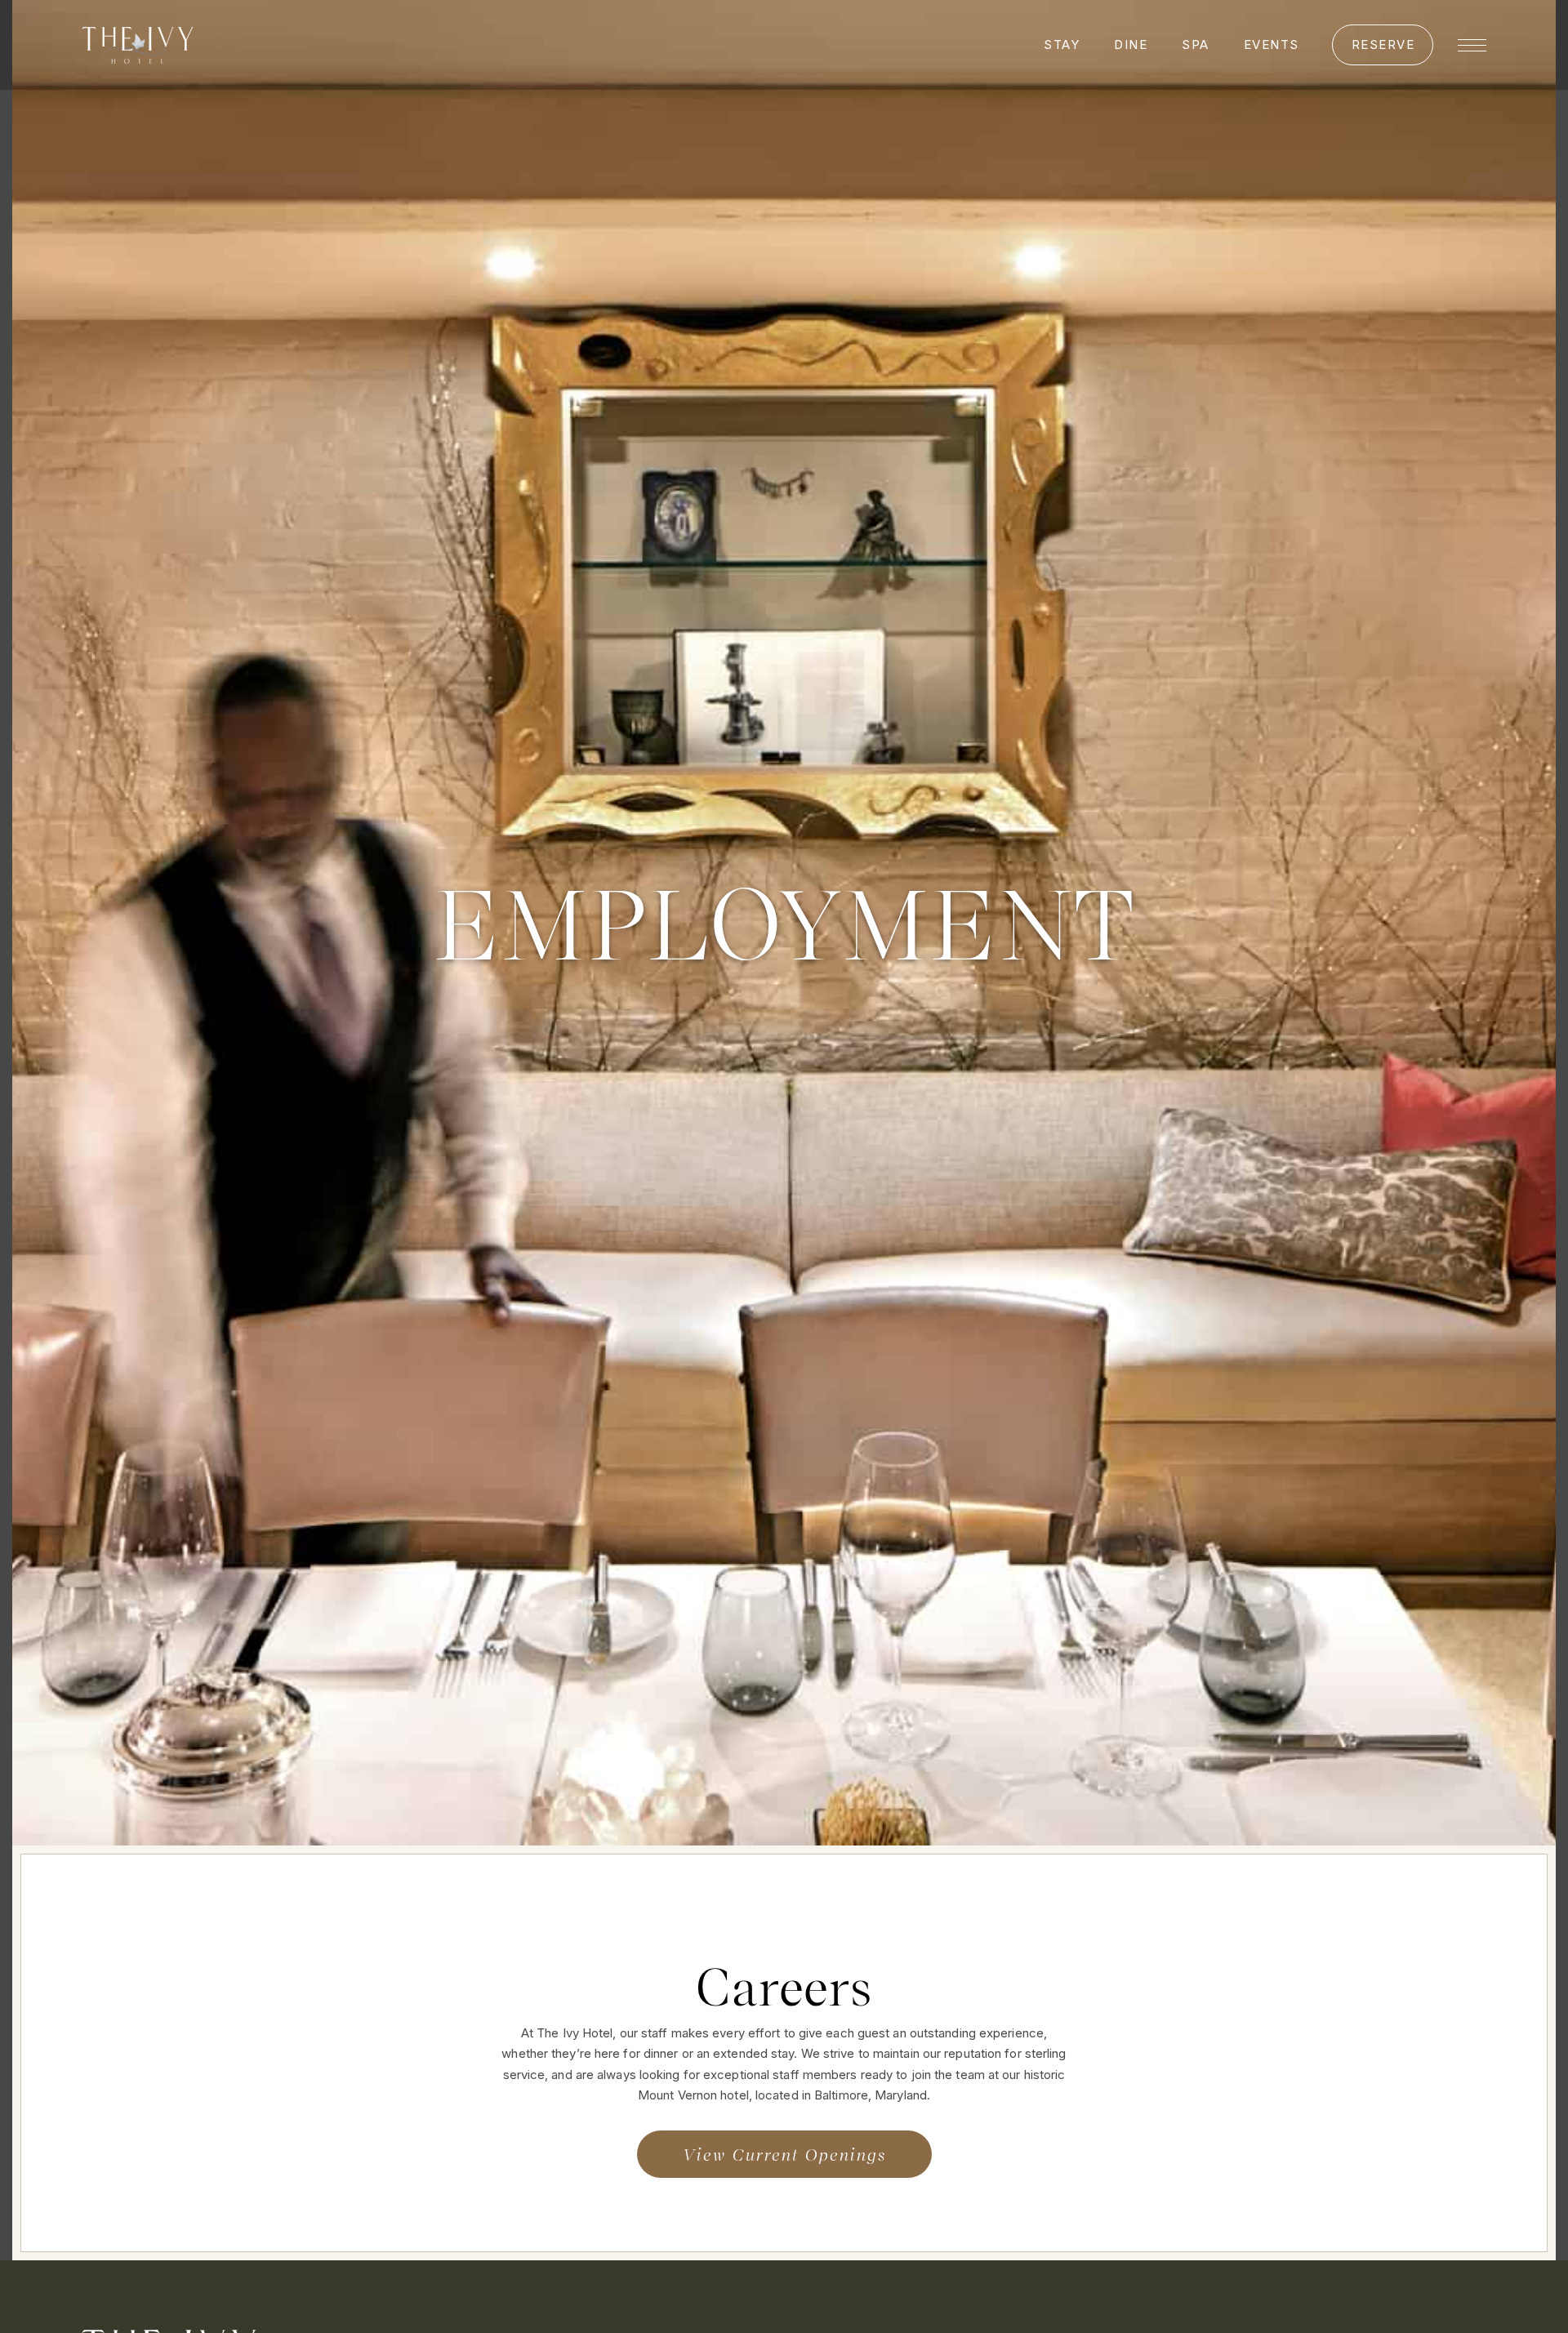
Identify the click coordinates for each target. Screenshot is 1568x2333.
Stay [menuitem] (1062, 45)
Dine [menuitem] (1131, 45)
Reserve (1383, 45)
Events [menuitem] (1272, 45)
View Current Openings (784, 2154)
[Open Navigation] (1472, 45)
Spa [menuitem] (1196, 45)
